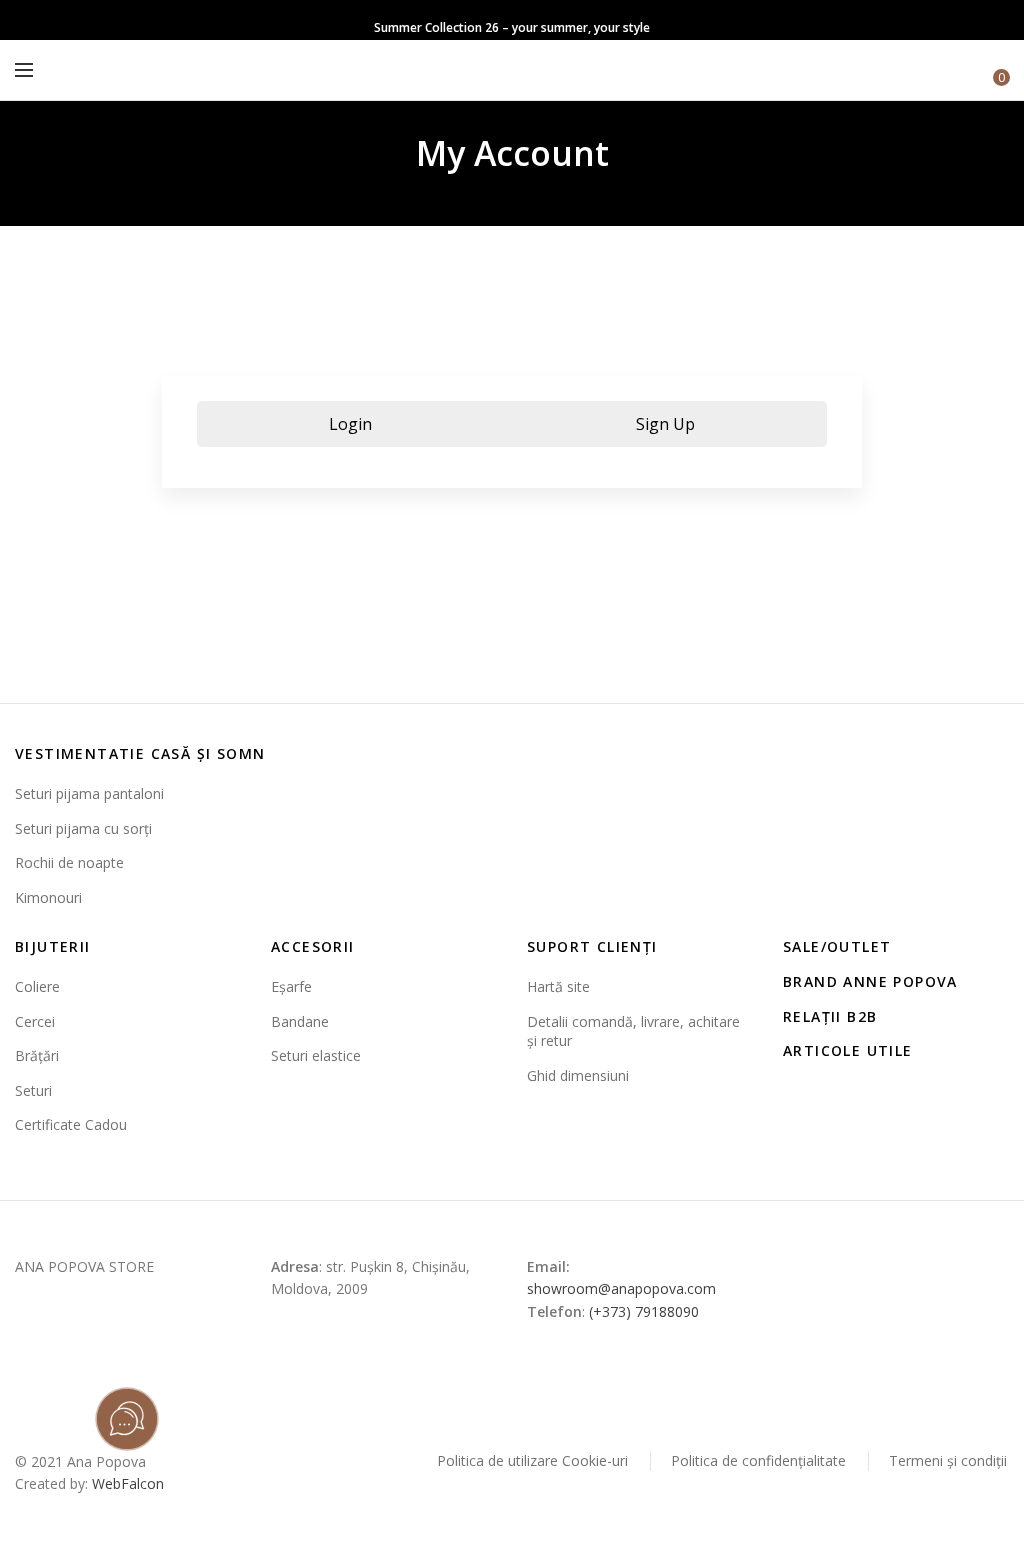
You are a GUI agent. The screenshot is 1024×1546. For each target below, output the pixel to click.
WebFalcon (128, 1483)
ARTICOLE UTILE (848, 1050)
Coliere (37, 986)
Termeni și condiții (948, 1460)
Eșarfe (291, 986)
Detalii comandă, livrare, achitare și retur (633, 1031)
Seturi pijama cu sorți (83, 828)
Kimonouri (48, 897)
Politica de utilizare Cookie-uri (532, 1460)
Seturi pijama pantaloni (89, 793)
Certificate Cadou (71, 1124)
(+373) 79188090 (644, 1311)
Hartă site (558, 986)
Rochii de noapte (69, 862)
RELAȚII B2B (830, 1016)
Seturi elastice (316, 1055)
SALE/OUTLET (837, 946)
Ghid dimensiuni (578, 1075)
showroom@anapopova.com (621, 1288)
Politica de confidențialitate (758, 1460)
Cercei (35, 1021)
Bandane (300, 1021)
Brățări (37, 1055)
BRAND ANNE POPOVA (870, 981)
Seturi (33, 1090)
